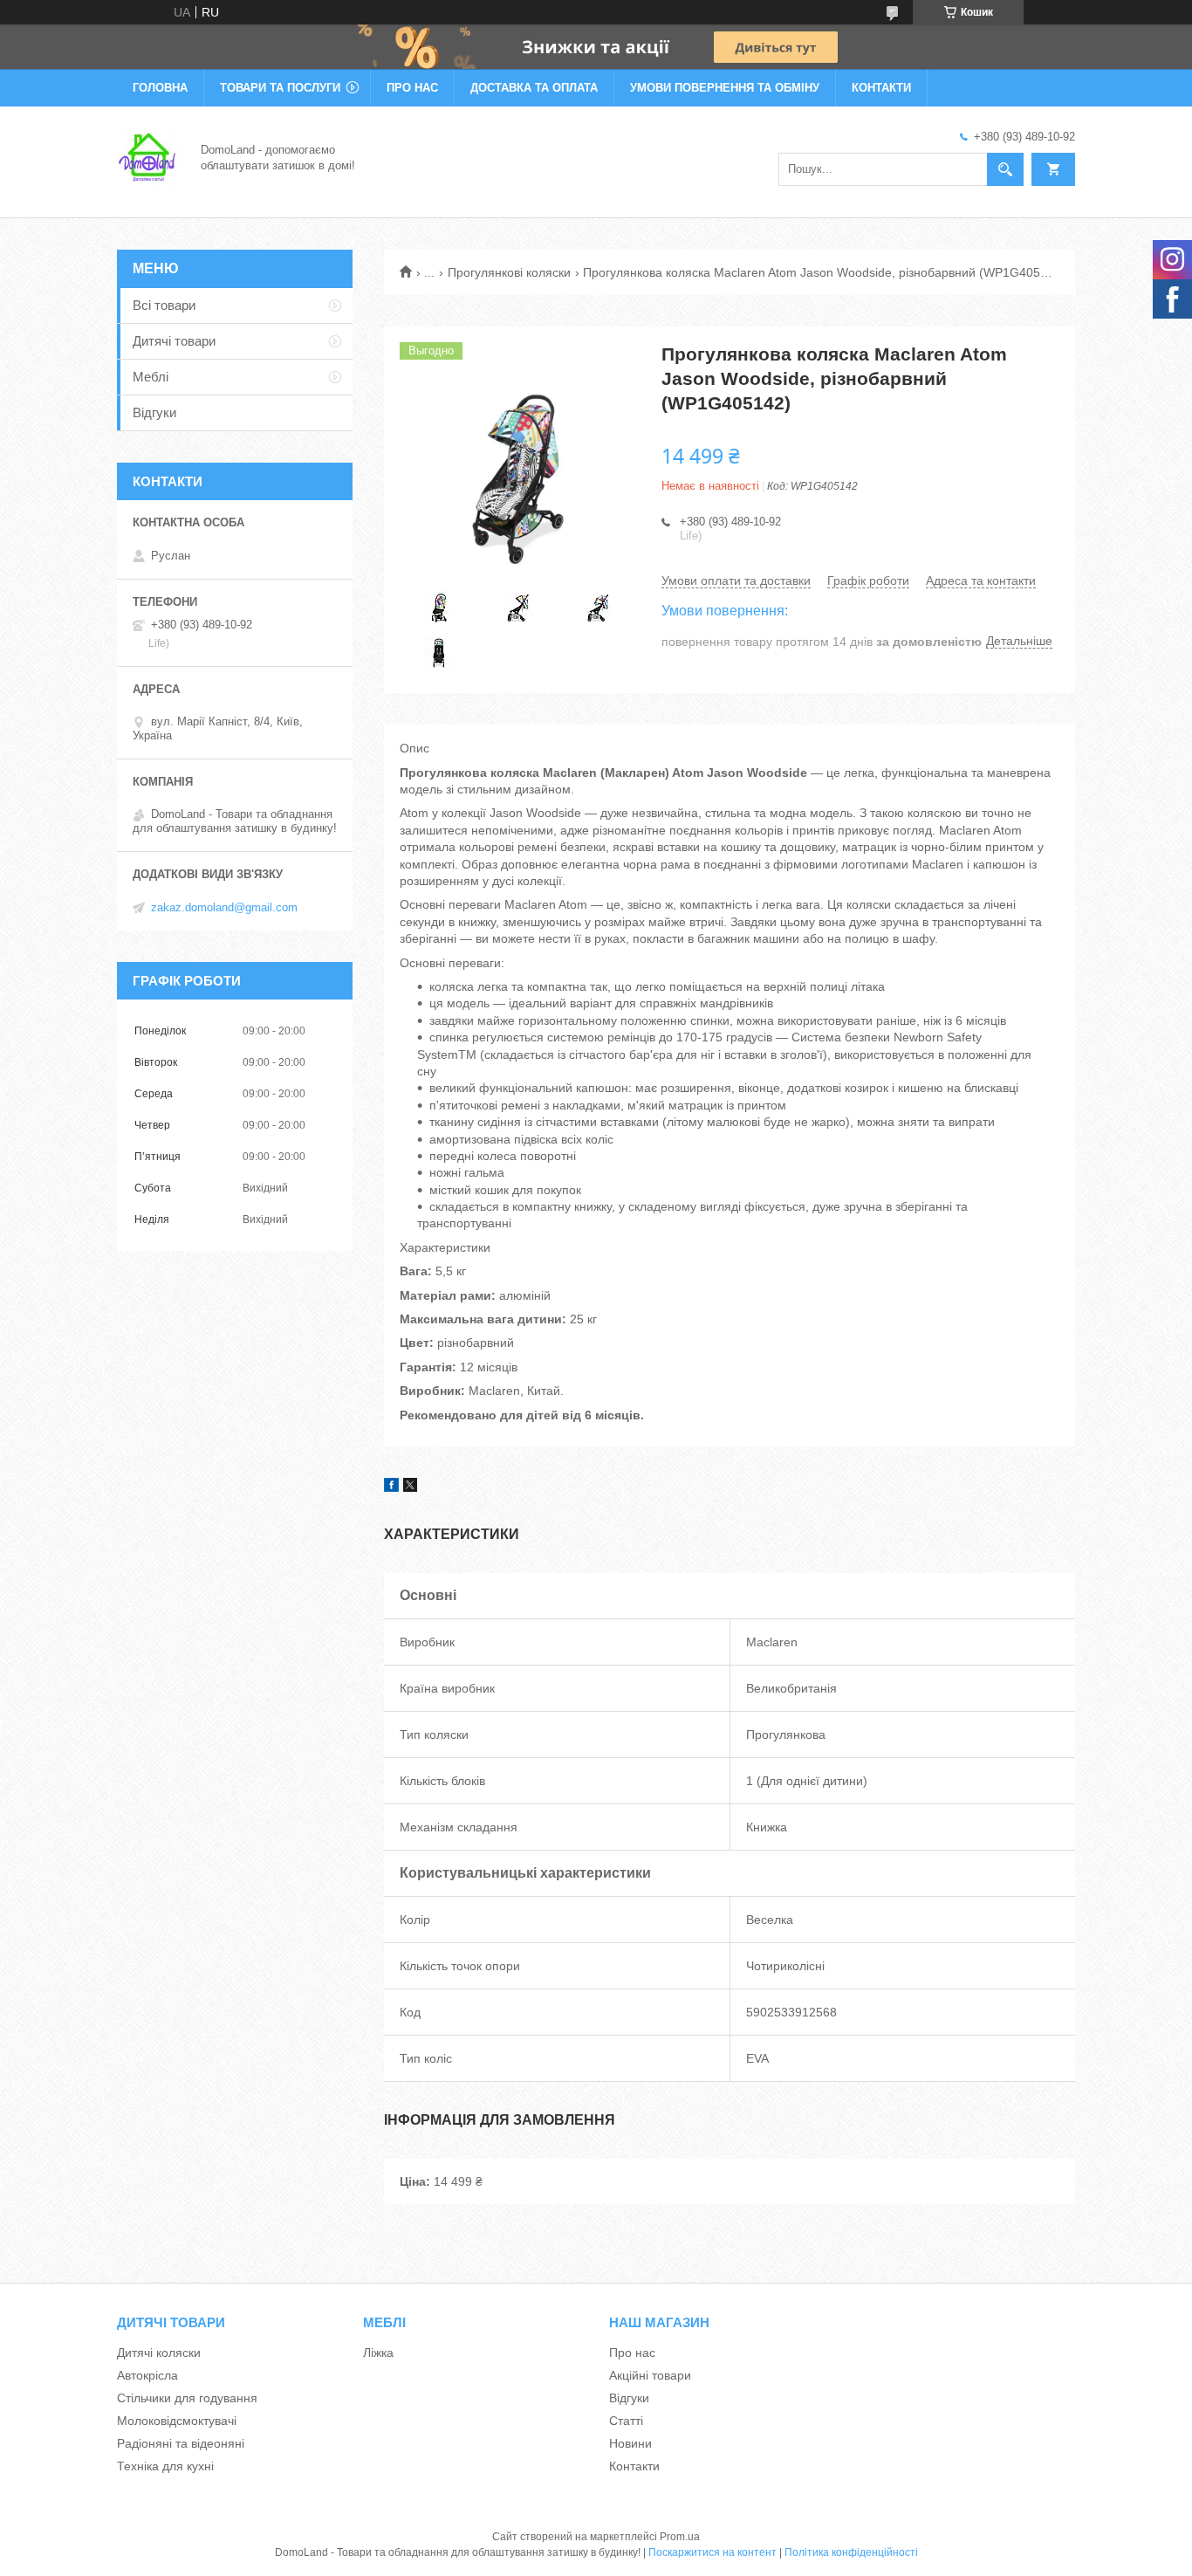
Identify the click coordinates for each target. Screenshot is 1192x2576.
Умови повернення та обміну (725, 88)
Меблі (151, 377)
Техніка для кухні (165, 2466)
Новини (630, 2443)
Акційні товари (650, 2375)
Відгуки (154, 412)
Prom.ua (680, 2537)
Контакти (881, 88)
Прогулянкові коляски (509, 272)
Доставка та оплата (534, 88)
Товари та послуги (280, 88)
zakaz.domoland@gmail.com (224, 907)
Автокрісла (147, 2375)
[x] (410, 1487)
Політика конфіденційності (851, 2552)
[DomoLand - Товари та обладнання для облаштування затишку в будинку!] (148, 156)
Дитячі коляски (159, 2353)
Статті (626, 2421)
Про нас (412, 88)
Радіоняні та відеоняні (181, 2443)
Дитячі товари (174, 341)
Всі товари (164, 305)
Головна (160, 88)
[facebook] (391, 1487)
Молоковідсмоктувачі (177, 2421)
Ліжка (378, 2353)
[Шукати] (1005, 169)
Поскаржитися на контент (712, 2552)
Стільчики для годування (187, 2398)
